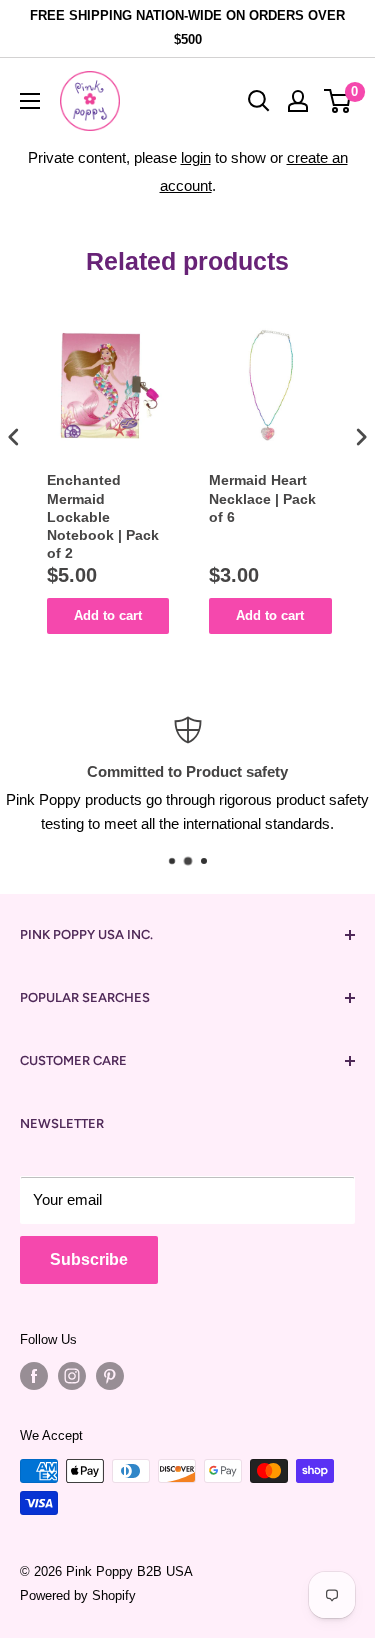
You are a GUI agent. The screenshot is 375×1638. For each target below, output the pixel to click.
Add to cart (108, 615)
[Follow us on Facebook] (34, 1376)
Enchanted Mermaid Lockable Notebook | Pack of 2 (103, 516)
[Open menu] (30, 101)
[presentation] (14, 436)
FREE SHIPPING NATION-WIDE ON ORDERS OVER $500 (187, 27)
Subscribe (89, 1259)
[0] (338, 101)
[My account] (298, 101)
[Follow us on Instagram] (72, 1376)
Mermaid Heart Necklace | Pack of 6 (262, 498)
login (196, 157)
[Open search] (259, 101)
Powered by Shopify (78, 1595)
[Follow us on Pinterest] (110, 1376)
